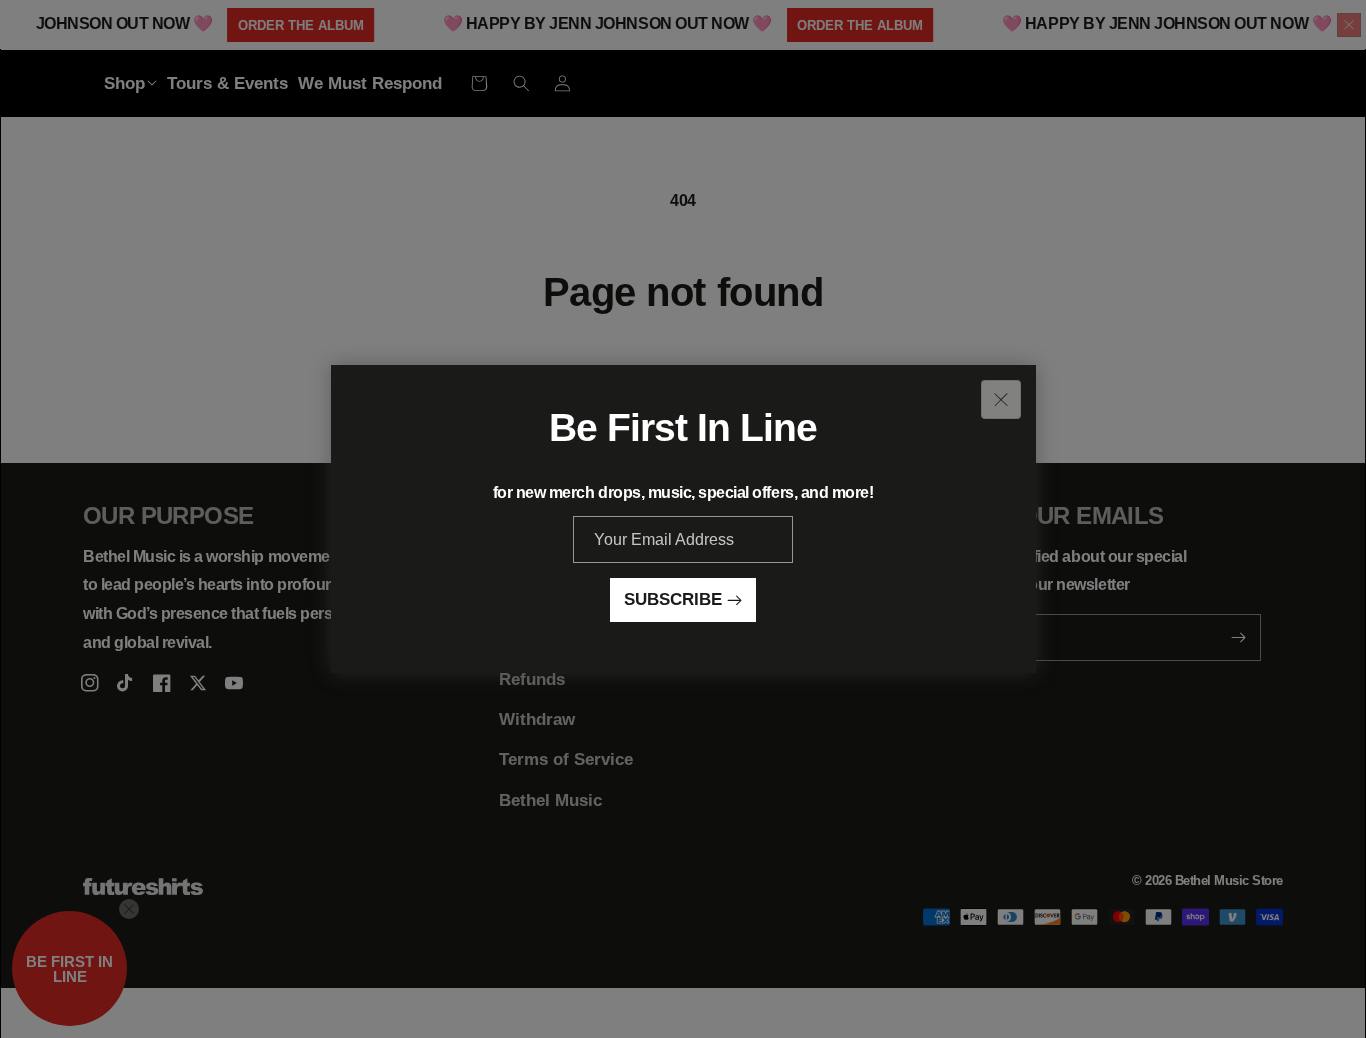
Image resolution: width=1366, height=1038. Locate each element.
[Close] (1001, 399)
